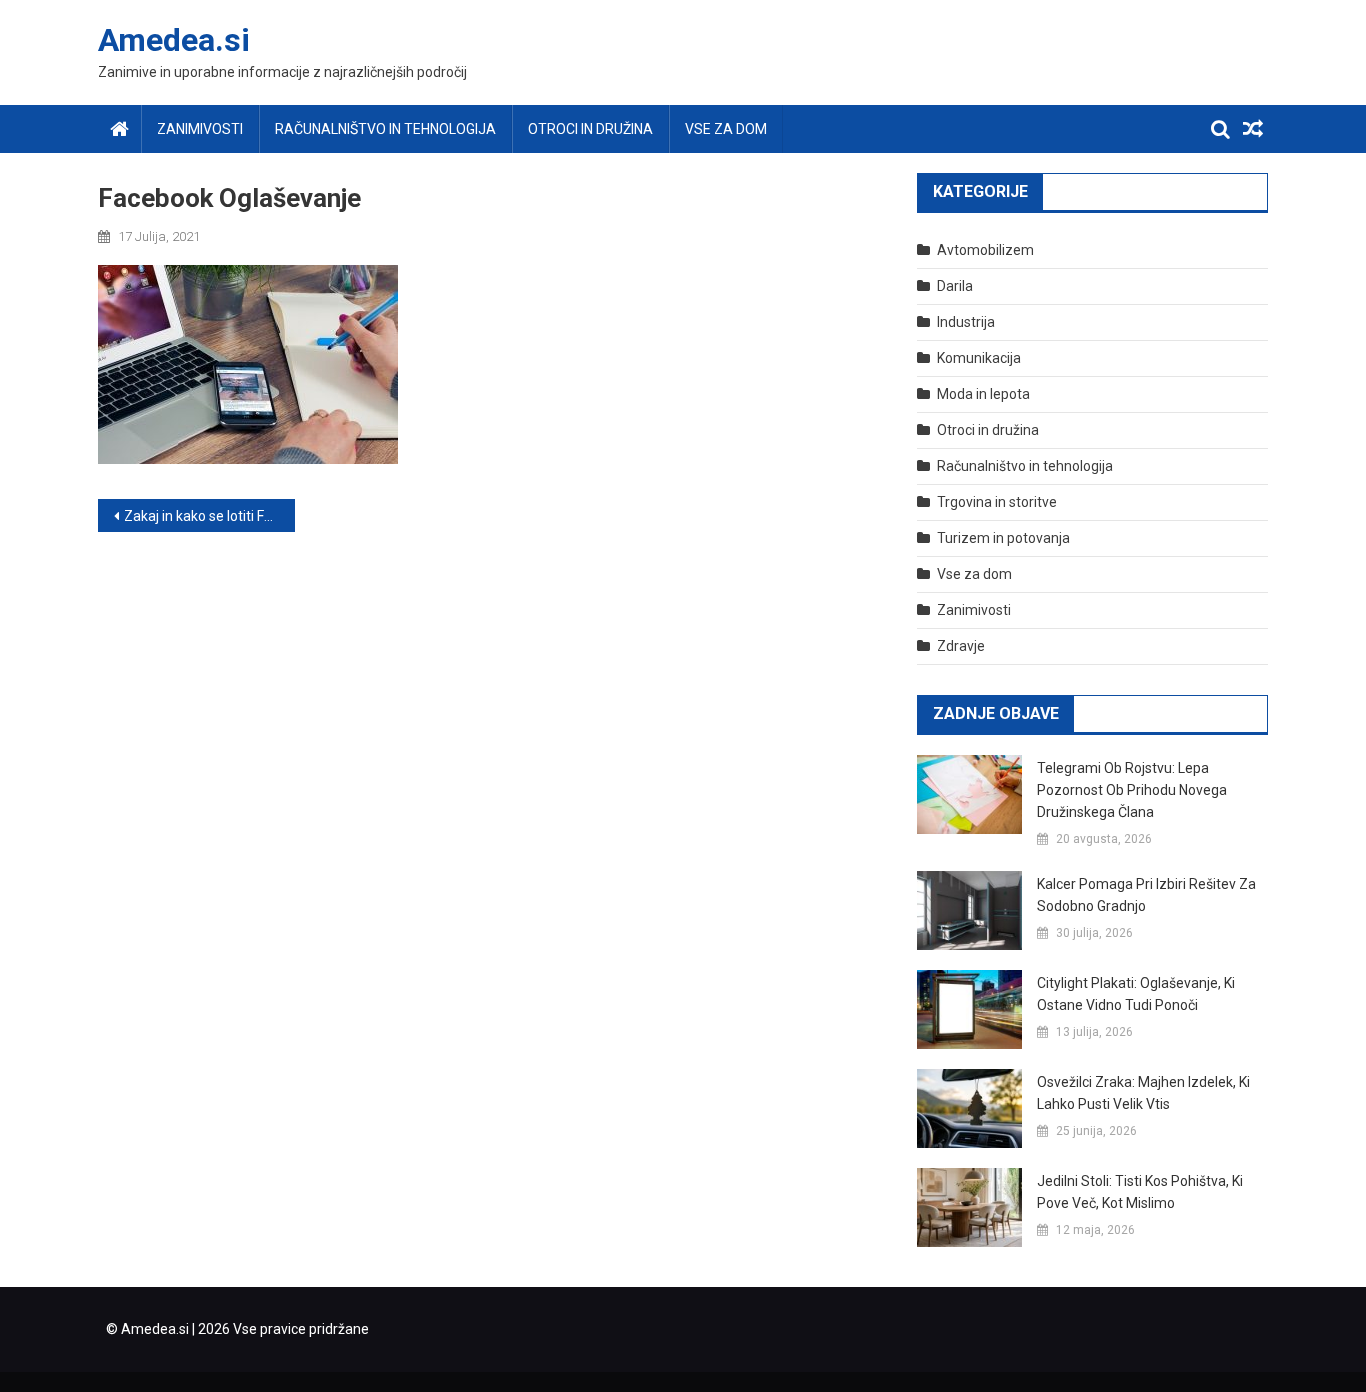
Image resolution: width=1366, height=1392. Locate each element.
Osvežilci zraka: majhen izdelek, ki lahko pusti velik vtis (1143, 1093)
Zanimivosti (200, 129)
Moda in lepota (983, 394)
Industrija (966, 322)
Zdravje (961, 646)
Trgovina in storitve (997, 502)
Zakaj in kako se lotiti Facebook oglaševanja (209, 516)
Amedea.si (174, 40)
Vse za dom (726, 129)
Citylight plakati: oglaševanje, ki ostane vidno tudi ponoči (1136, 994)
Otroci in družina (590, 129)
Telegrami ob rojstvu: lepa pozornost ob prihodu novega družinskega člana (1132, 790)
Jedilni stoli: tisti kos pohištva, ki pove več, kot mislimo (1140, 1192)
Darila (955, 286)
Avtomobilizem (985, 250)
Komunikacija (979, 358)
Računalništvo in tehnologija (385, 129)
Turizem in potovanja (1003, 538)
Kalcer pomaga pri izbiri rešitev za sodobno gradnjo (1146, 895)
